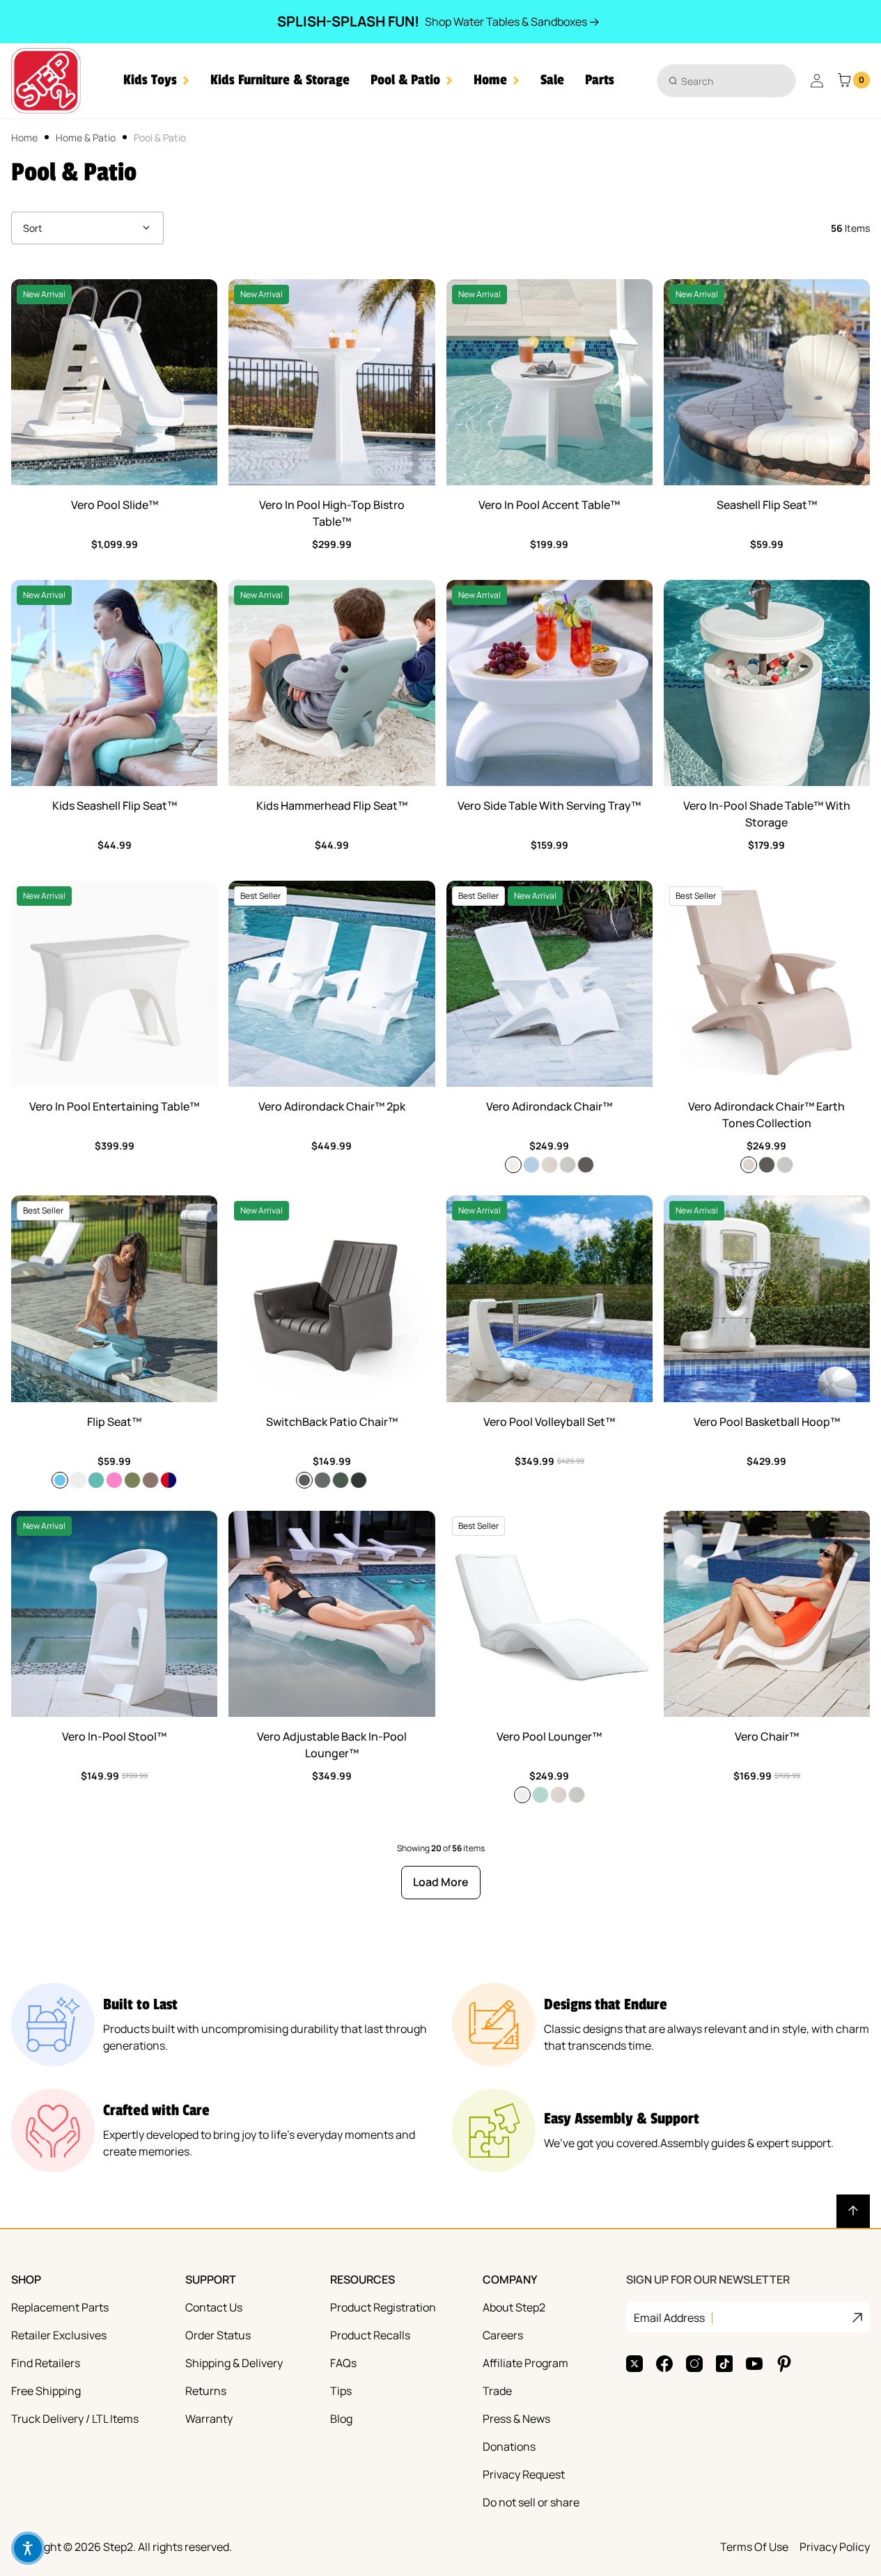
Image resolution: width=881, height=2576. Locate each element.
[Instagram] (694, 2364)
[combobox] (726, 81)
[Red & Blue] (169, 1480)
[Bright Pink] (114, 1480)
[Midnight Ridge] (359, 1480)
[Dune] (549, 1165)
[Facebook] (664, 2364)
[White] (513, 1165)
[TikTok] (724, 2364)
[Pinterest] (784, 2364)
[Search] (673, 80)
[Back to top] (853, 2211)
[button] (156, 80)
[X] (634, 2364)
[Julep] (540, 1795)
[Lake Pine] (341, 1480)
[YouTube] (754, 2364)
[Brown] (150, 1480)
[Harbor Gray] (322, 1480)
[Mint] (96, 1480)
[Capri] (60, 1480)
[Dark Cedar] (586, 1165)
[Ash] (568, 1165)
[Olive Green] (132, 1480)
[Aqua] (531, 1165)
